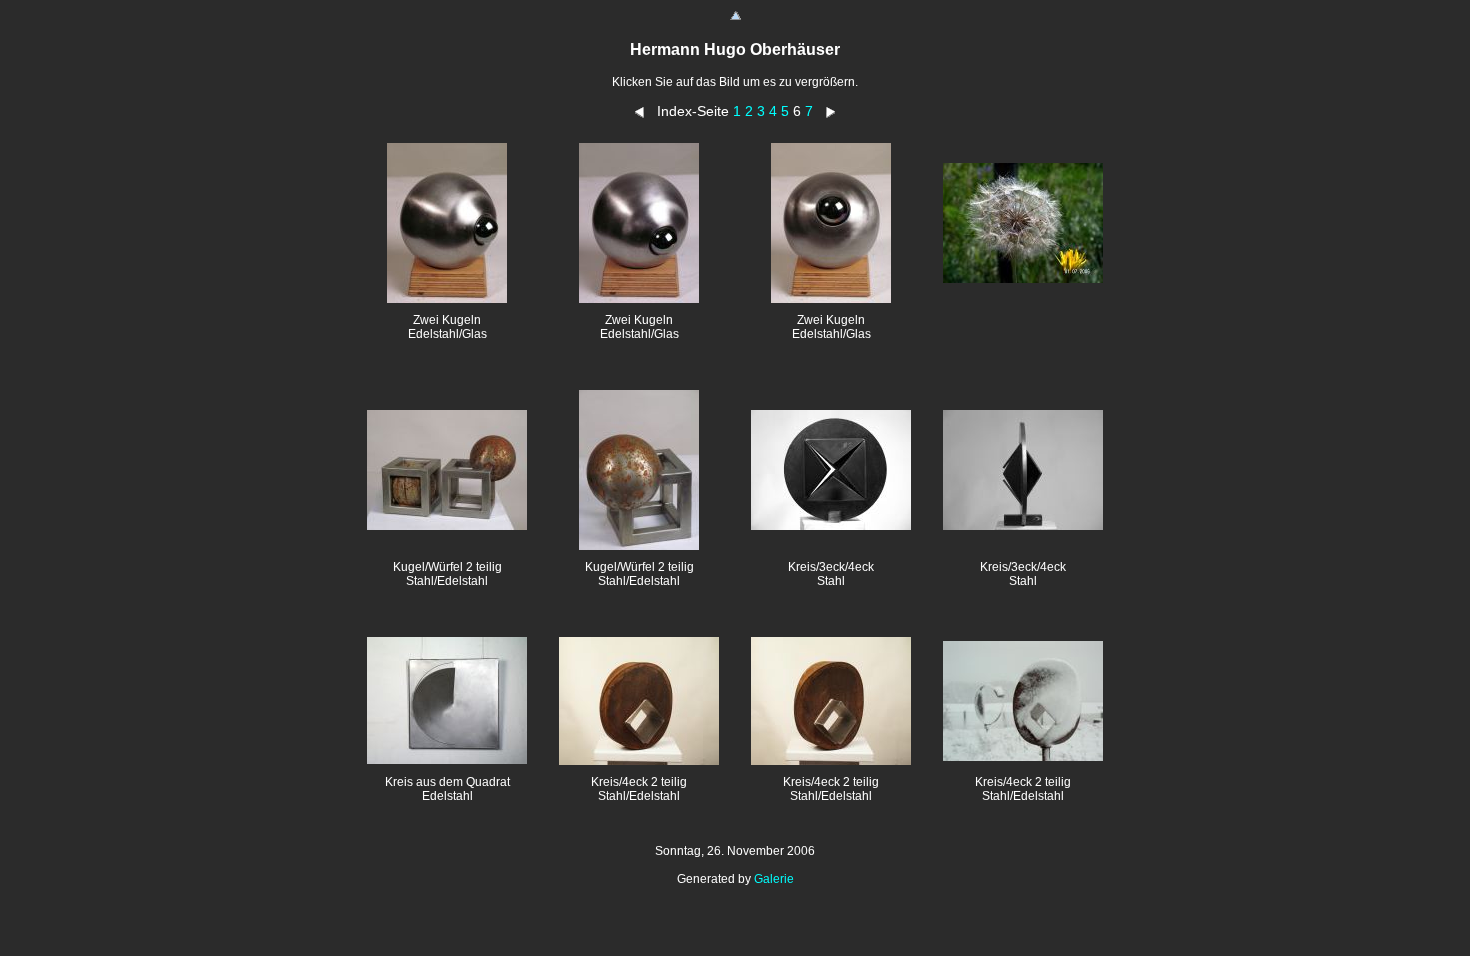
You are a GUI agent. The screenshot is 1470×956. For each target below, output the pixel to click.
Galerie (774, 879)
